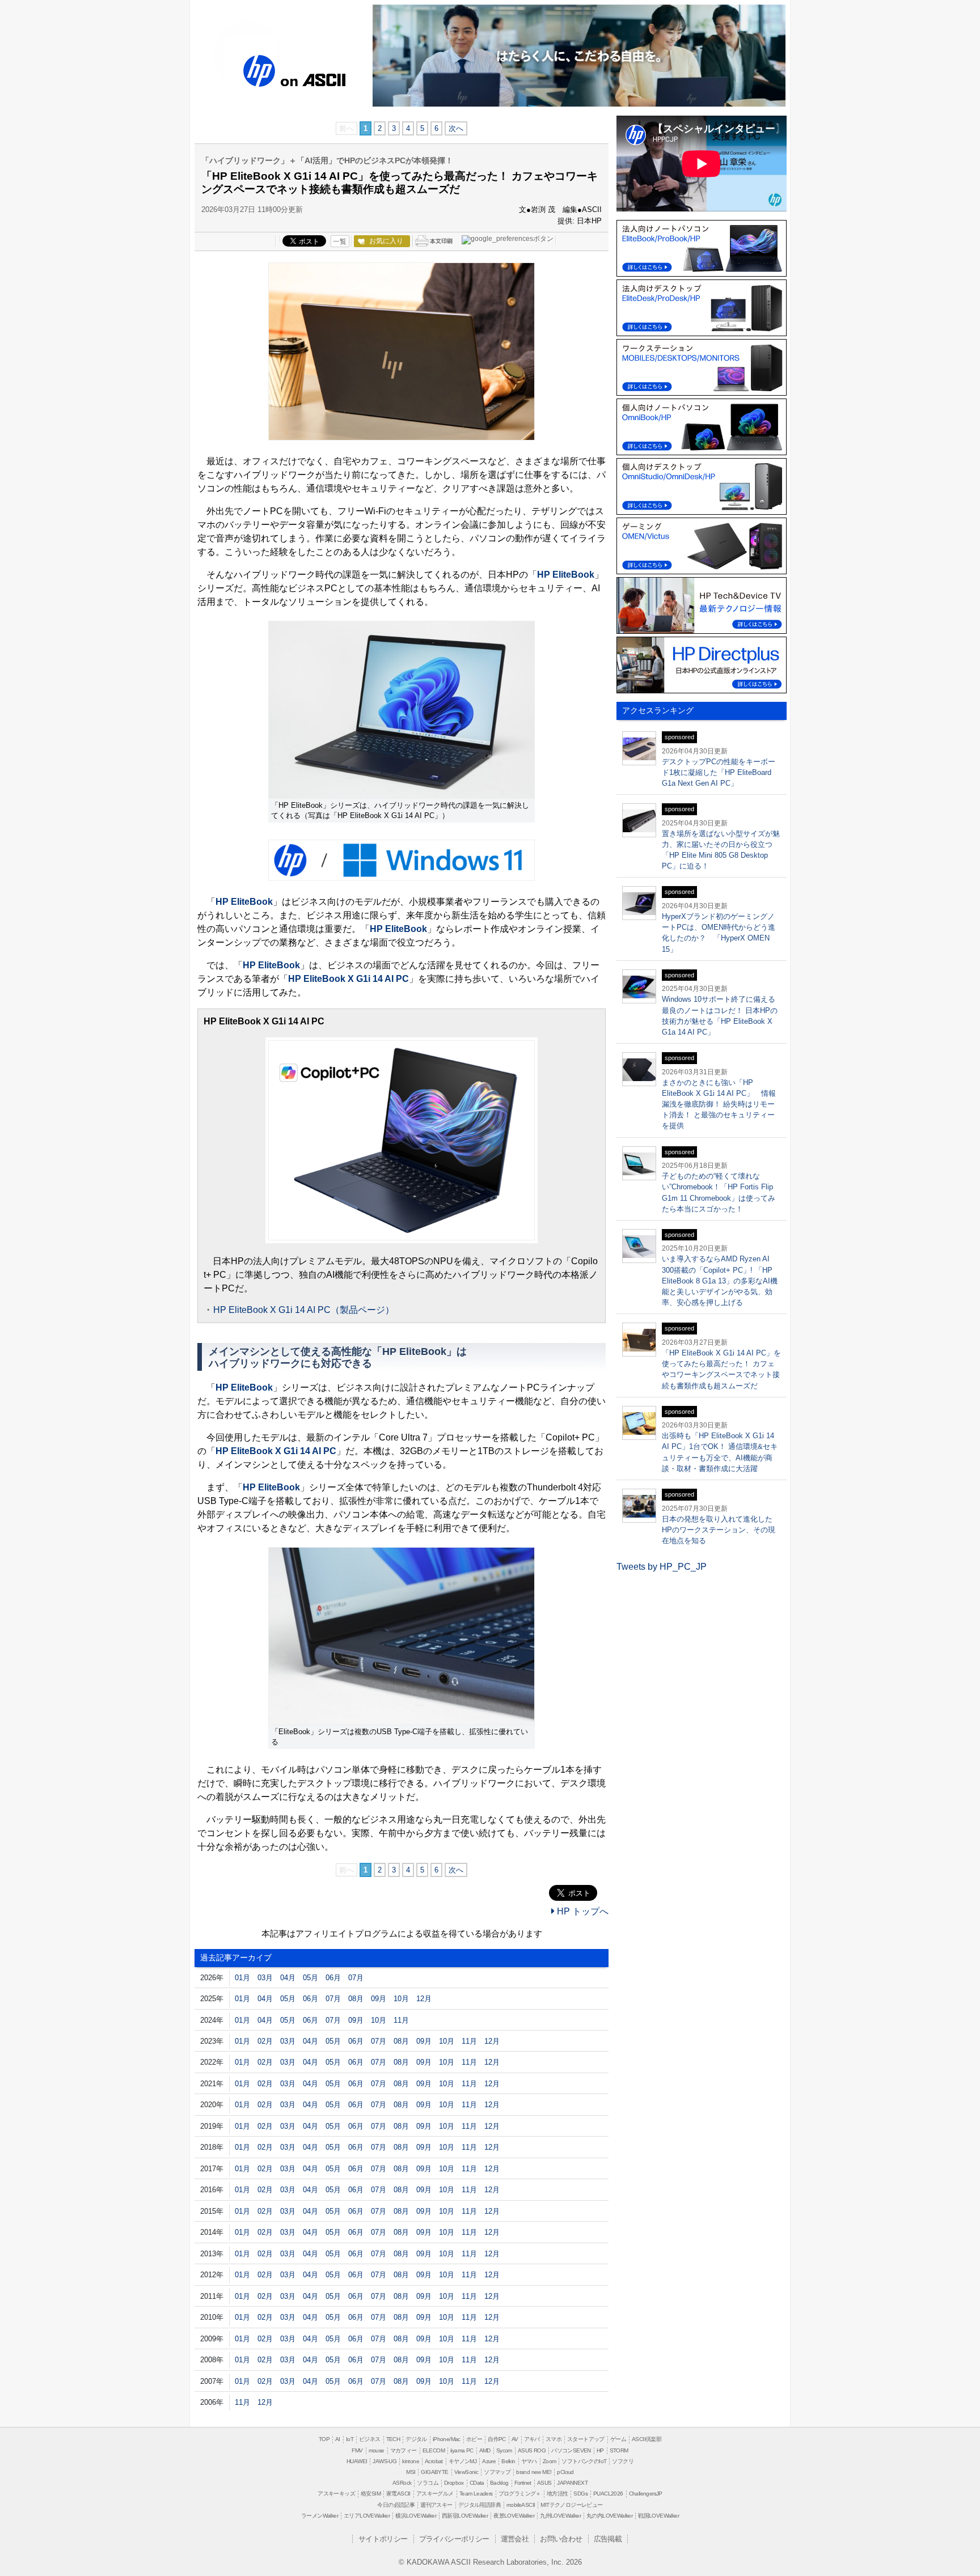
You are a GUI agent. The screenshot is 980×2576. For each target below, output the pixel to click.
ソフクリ (623, 2461)
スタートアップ (586, 2439)
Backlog (499, 2483)
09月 (379, 1999)
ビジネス (370, 2439)
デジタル (416, 2439)
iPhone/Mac (447, 2439)
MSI (411, 2472)
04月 (288, 1978)
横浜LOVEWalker (416, 2516)
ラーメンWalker (320, 2516)
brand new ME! (534, 2472)
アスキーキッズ (336, 2494)
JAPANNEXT (572, 2483)
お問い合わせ (561, 2539)
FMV (357, 2450)
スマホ (554, 2439)
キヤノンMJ (462, 2461)
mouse (377, 2450)
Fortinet (523, 2483)
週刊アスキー (436, 2505)
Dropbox (454, 2483)
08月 (356, 1999)
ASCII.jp (324, 78)
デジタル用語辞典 (480, 2505)
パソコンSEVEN (571, 2450)
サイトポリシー (383, 2539)
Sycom (504, 2450)
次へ (456, 128)
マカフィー (404, 2450)
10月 (401, 1999)
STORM (619, 2450)
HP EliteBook (566, 575)
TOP (324, 2439)
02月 (265, 2041)
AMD (485, 2450)
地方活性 (557, 2494)
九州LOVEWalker (560, 2516)
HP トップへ (582, 1911)
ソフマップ (497, 2472)
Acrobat (434, 2461)
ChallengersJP (646, 2494)
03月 (265, 1978)
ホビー (474, 2439)
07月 (356, 1978)
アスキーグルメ (435, 2494)
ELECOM (434, 2450)
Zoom (550, 2461)
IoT (350, 2439)
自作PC (497, 2439)
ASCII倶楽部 (647, 2439)
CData (477, 2483)
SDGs (580, 2494)
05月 (311, 1978)
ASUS (544, 2483)
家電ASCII (398, 2494)
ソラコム (428, 2483)
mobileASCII (521, 2505)
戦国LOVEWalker (658, 2516)
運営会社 (515, 2539)
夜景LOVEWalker (514, 2516)
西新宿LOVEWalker (465, 2516)
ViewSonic (466, 2472)
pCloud (565, 2472)
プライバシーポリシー (454, 2539)
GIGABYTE (434, 2472)
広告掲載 (608, 2539)
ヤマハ (529, 2461)
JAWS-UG (385, 2461)
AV (515, 2439)
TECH (393, 2439)
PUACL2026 (608, 2494)
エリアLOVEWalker (367, 2516)
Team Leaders (476, 2494)
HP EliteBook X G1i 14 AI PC (349, 979)
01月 (242, 1978)
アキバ (532, 2439)
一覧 (340, 241)
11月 (401, 2020)
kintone (411, 2461)
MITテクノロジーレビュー (571, 2505)
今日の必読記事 (396, 2505)
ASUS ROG (532, 2450)
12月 (424, 1999)
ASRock (402, 2483)
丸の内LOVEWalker (609, 2516)
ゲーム (618, 2439)
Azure (489, 2461)
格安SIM (371, 2494)
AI (338, 2439)
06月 (333, 1978)
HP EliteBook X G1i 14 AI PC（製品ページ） (304, 1310)
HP (260, 70)
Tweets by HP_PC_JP (662, 1567)
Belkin (508, 2461)
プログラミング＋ (520, 2494)
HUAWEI (357, 2461)
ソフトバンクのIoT (584, 2461)
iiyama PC (462, 2450)
